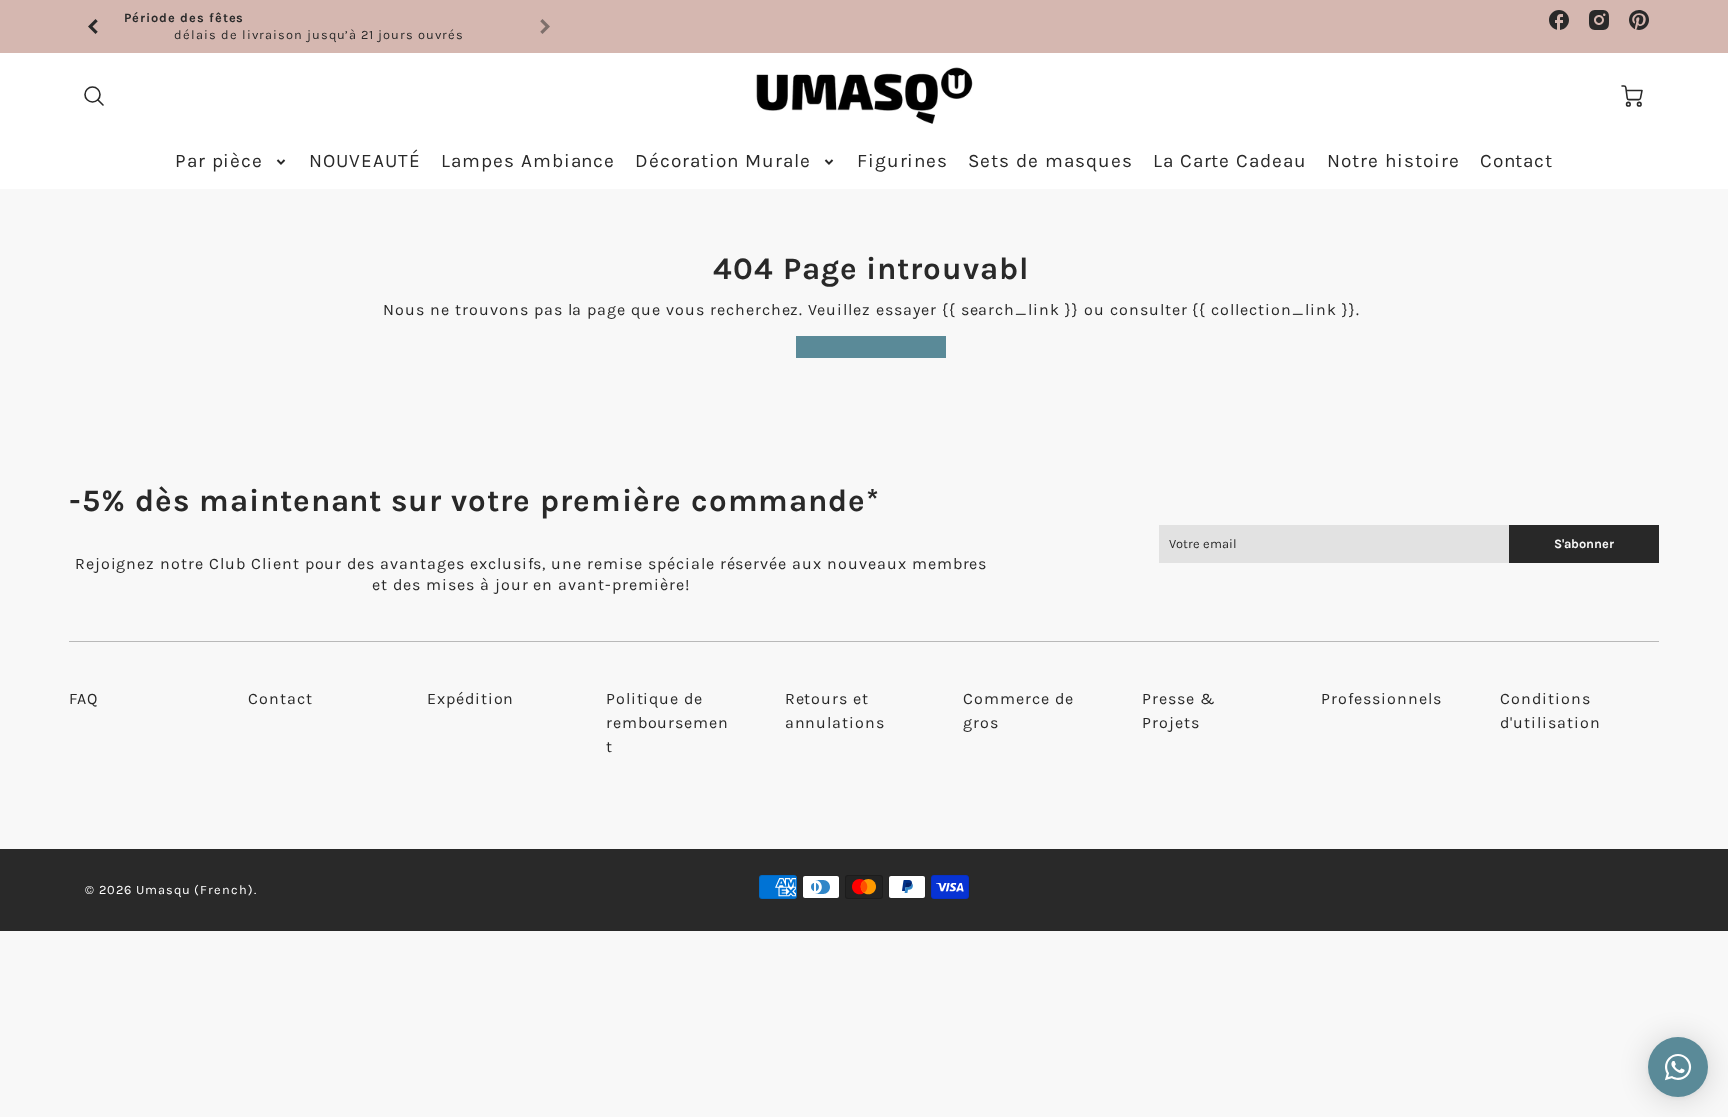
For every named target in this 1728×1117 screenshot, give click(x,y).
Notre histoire (1393, 161)
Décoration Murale (722, 161)
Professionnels (1381, 698)
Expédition (471, 698)
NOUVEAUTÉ (365, 161)
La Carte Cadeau (1230, 161)
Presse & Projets (1179, 710)
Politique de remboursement (668, 722)
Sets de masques (1050, 161)
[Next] (544, 27)
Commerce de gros (1018, 710)
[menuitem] (232, 161)
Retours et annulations (835, 710)
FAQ (83, 698)
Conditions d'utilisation (1550, 710)
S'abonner (1584, 543)
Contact (1517, 161)
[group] (319, 26)
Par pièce (219, 161)
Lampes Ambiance (528, 161)
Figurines (903, 161)
